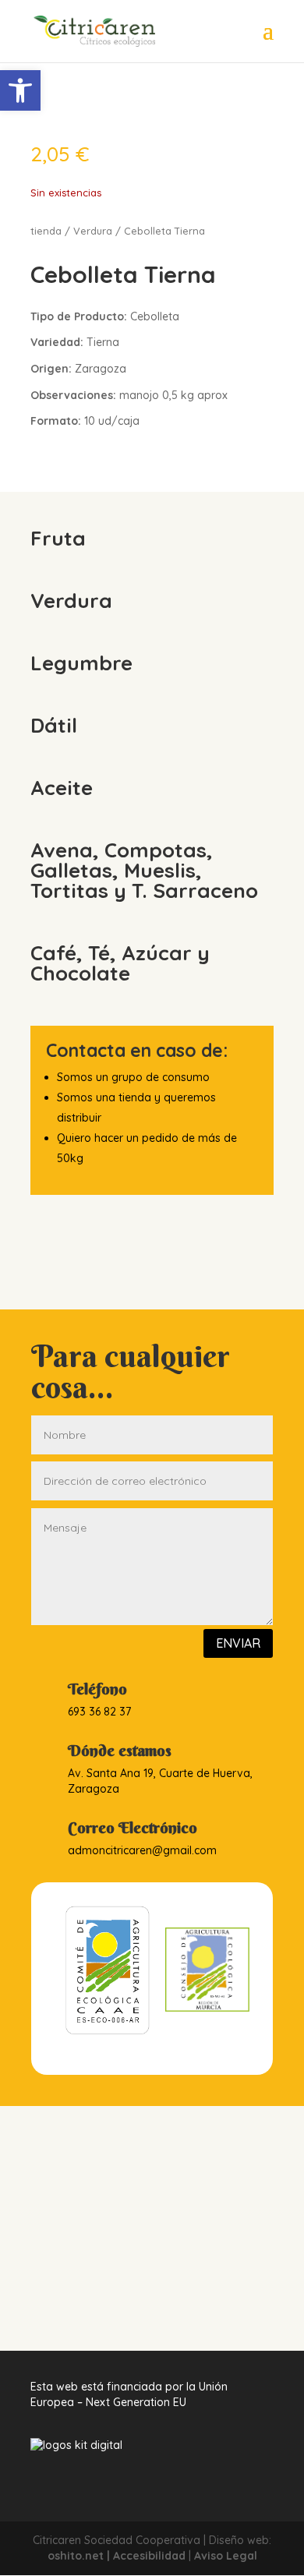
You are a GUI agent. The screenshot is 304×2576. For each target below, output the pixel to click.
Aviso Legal (226, 2556)
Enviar (238, 1643)
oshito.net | (80, 2556)
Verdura (93, 231)
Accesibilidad (149, 2556)
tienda (46, 231)
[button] (20, 90)
